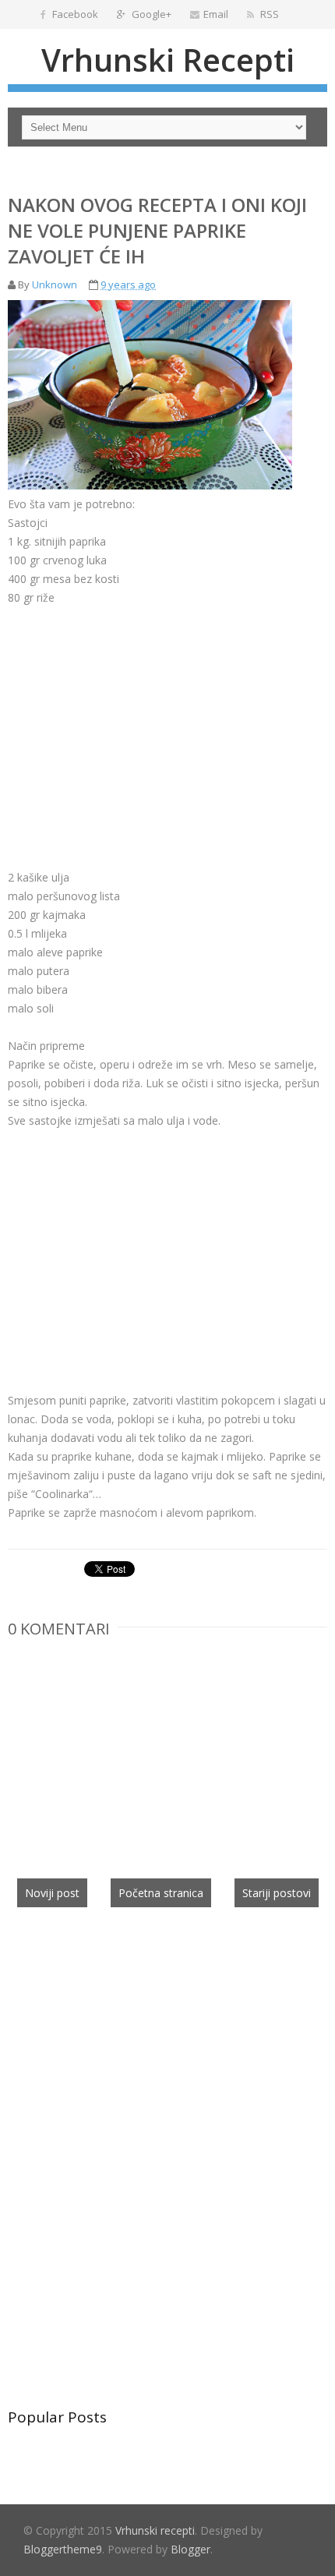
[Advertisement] (139, 716)
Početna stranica (161, 1893)
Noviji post (52, 1893)
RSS (268, 14)
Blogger (190, 2549)
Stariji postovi (277, 1893)
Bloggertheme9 (63, 2549)
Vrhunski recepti (168, 60)
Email (216, 14)
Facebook (74, 14)
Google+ (150, 14)
